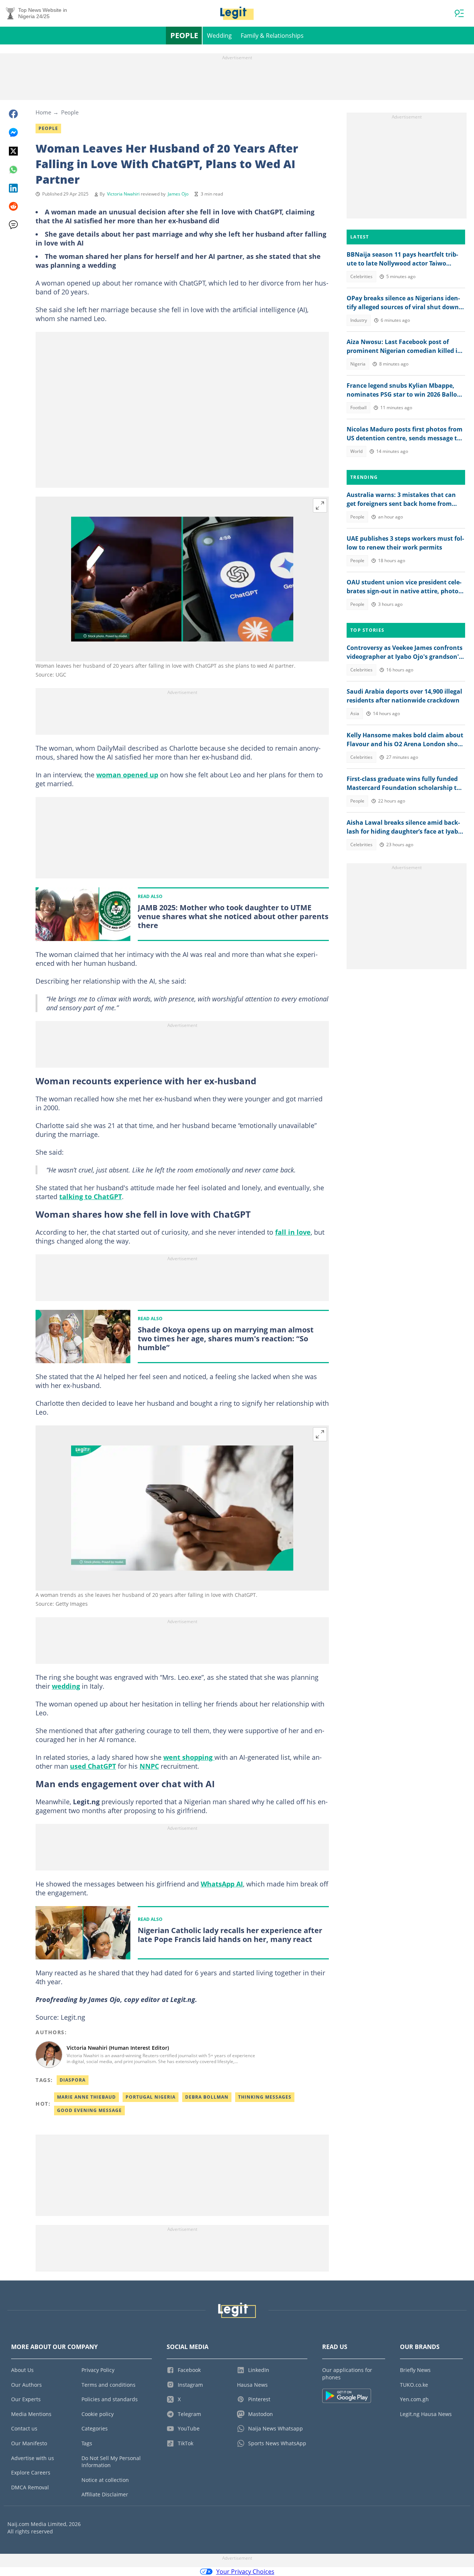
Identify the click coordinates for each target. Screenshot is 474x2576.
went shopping (189, 1757)
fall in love (293, 1232)
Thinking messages (265, 2097)
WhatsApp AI (222, 1884)
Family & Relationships (272, 36)
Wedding (219, 36)
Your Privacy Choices (245, 2572)
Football (358, 408)
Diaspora (73, 2080)
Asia (355, 713)
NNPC (149, 1766)
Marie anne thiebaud (86, 2097)
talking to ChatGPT (91, 1197)
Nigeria (358, 364)
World (356, 451)
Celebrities (361, 276)
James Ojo (178, 194)
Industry (359, 320)
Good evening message (89, 2110)
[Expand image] (320, 505)
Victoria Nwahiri (123, 194)
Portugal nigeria (151, 2097)
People (184, 35)
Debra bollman (207, 2097)
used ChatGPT (93, 1766)
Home (43, 112)
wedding (66, 1686)
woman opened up (127, 775)
